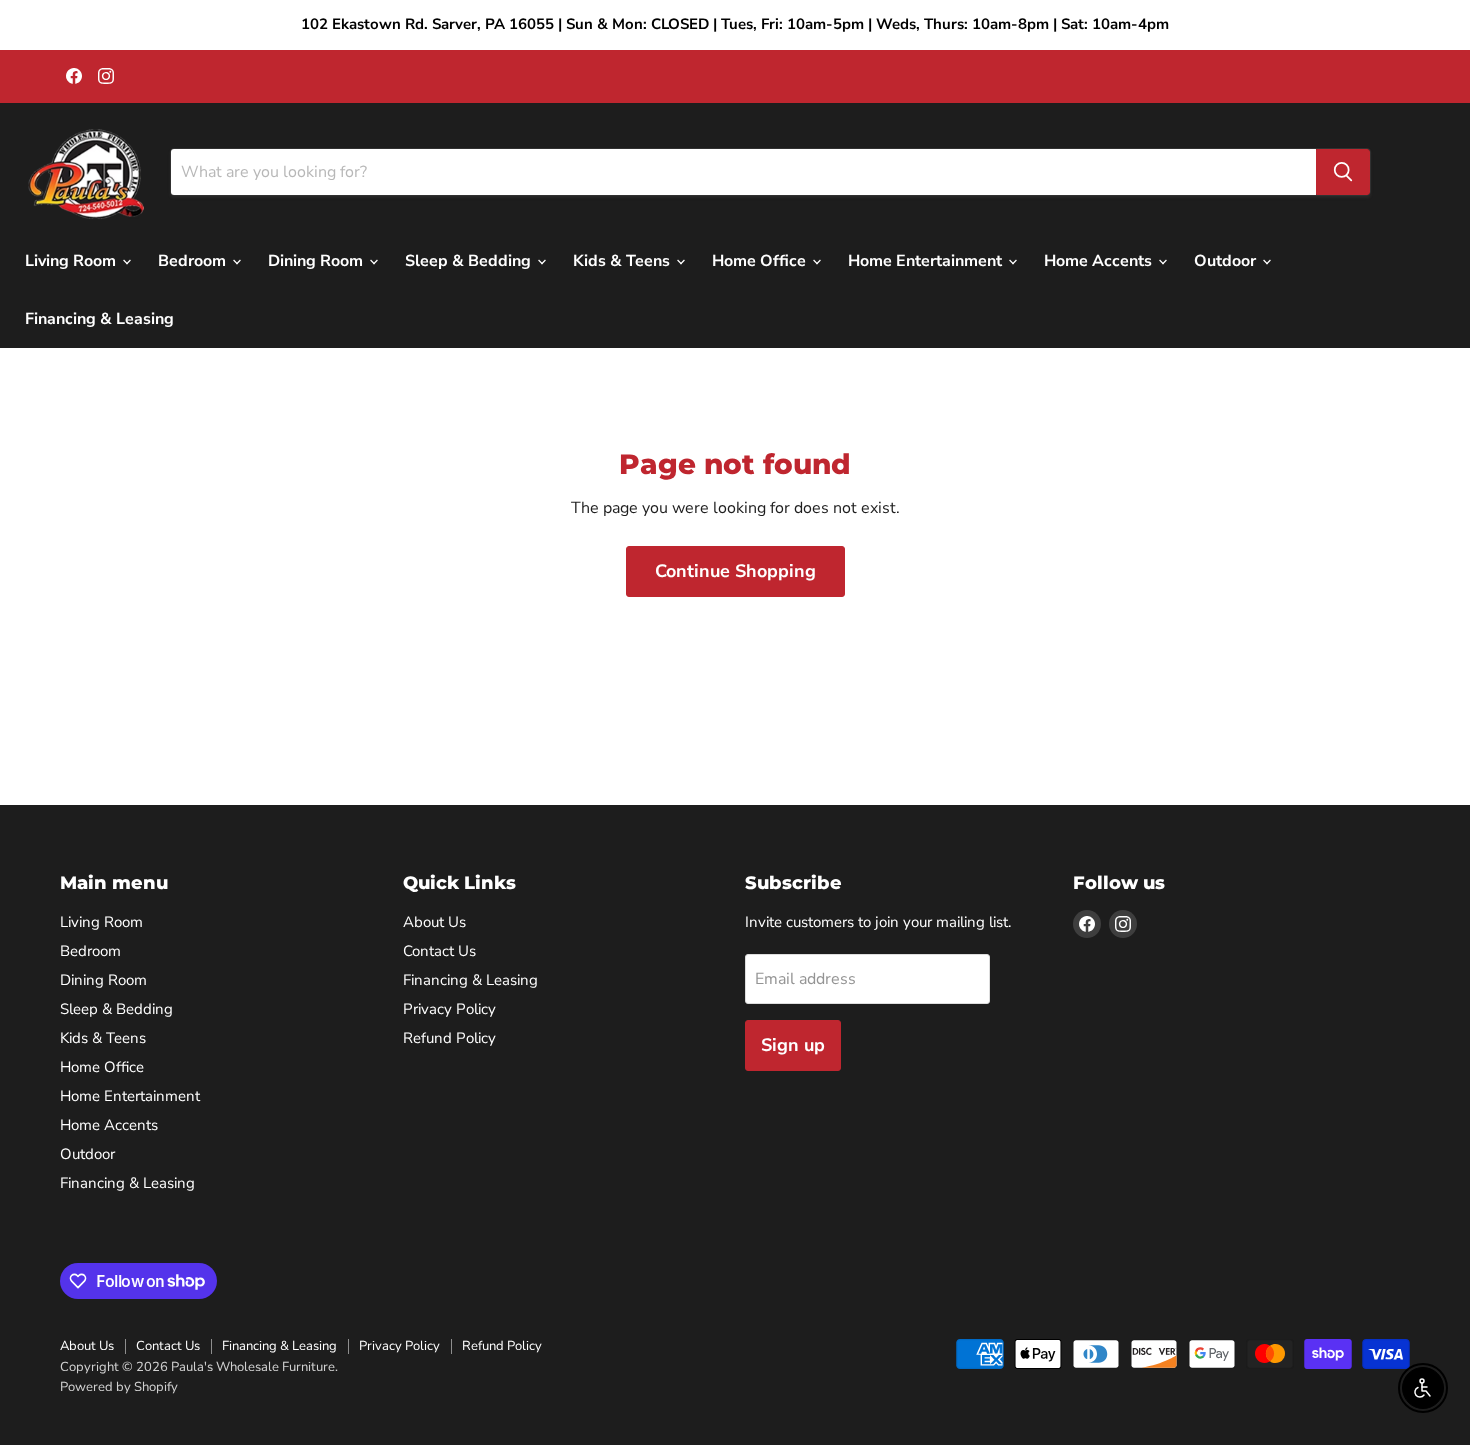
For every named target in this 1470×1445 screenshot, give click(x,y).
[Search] (1343, 172)
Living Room (72, 261)
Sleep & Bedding (470, 261)
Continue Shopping (735, 571)
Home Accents (1100, 261)
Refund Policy (449, 1038)
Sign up (793, 1045)
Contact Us (439, 951)
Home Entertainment (927, 261)
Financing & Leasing (99, 319)
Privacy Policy (449, 1009)
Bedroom (194, 261)
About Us (434, 922)
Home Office (761, 261)
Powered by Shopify (119, 1387)
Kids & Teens (623, 261)
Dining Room (317, 261)
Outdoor (1227, 261)
